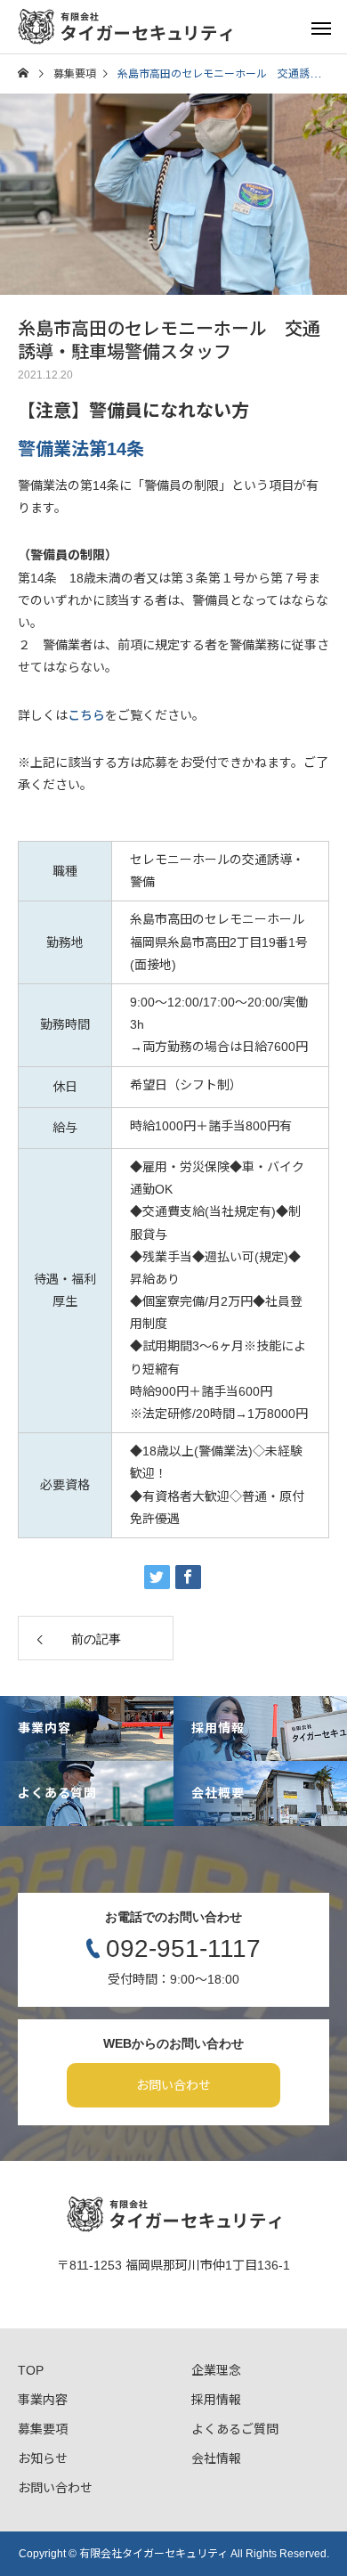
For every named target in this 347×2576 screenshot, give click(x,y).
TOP (31, 2370)
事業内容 (43, 2400)
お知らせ (43, 2458)
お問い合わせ (173, 2085)
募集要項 (43, 2429)
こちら (86, 715)
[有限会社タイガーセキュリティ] (125, 27)
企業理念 (216, 2370)
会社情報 (216, 2458)
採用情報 (216, 2400)
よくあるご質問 (235, 2429)
